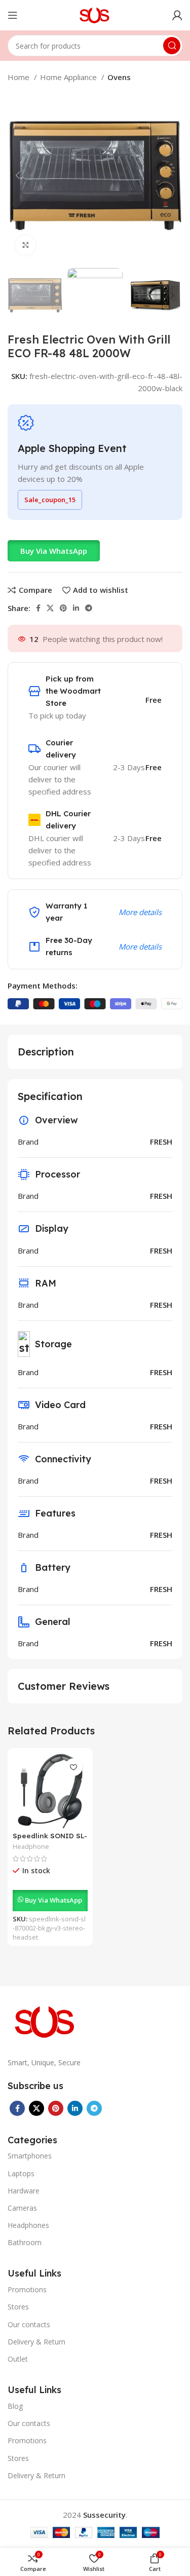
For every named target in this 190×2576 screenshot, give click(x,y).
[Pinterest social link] (63, 608)
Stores (18, 2307)
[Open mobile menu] (13, 15)
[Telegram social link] (89, 608)
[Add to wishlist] (74, 1767)
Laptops (21, 2173)
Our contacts (29, 2324)
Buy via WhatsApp (54, 551)
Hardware (24, 2191)
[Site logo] (95, 14)
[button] (54, 551)
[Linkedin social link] (76, 608)
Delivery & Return (36, 2342)
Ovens (119, 77)
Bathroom (25, 2242)
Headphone (31, 1847)
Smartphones (30, 2156)
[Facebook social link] (38, 608)
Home (20, 77)
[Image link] (46, 2021)
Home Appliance (69, 77)
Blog (15, 2406)
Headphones (28, 2225)
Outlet (18, 2359)
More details (140, 912)
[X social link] (50, 608)
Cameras (22, 2208)
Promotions (27, 2289)
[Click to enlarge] (25, 245)
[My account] (177, 15)
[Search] (172, 46)
